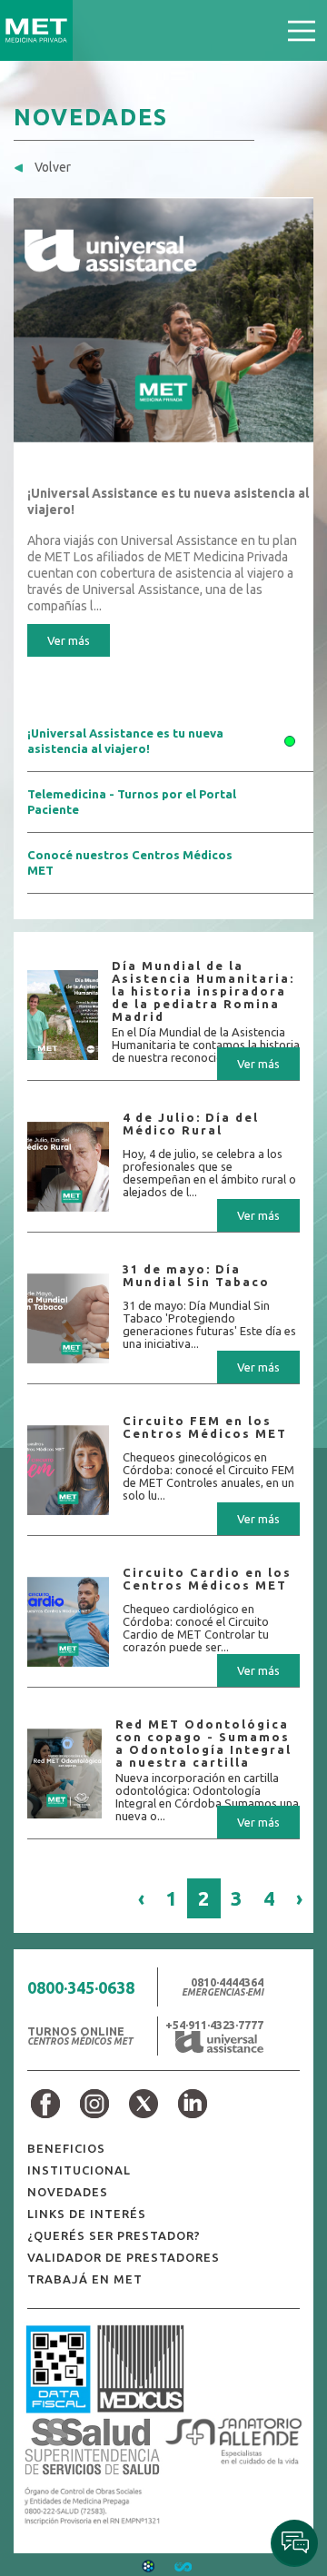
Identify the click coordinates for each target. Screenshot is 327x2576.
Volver (51, 167)
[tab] (170, 742)
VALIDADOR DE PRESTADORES (124, 2257)
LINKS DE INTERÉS (87, 2214)
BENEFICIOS (66, 2148)
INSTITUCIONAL (79, 2170)
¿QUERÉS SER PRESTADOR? (114, 2235)
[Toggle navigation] (302, 30)
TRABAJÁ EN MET (85, 2279)
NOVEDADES (68, 2192)
